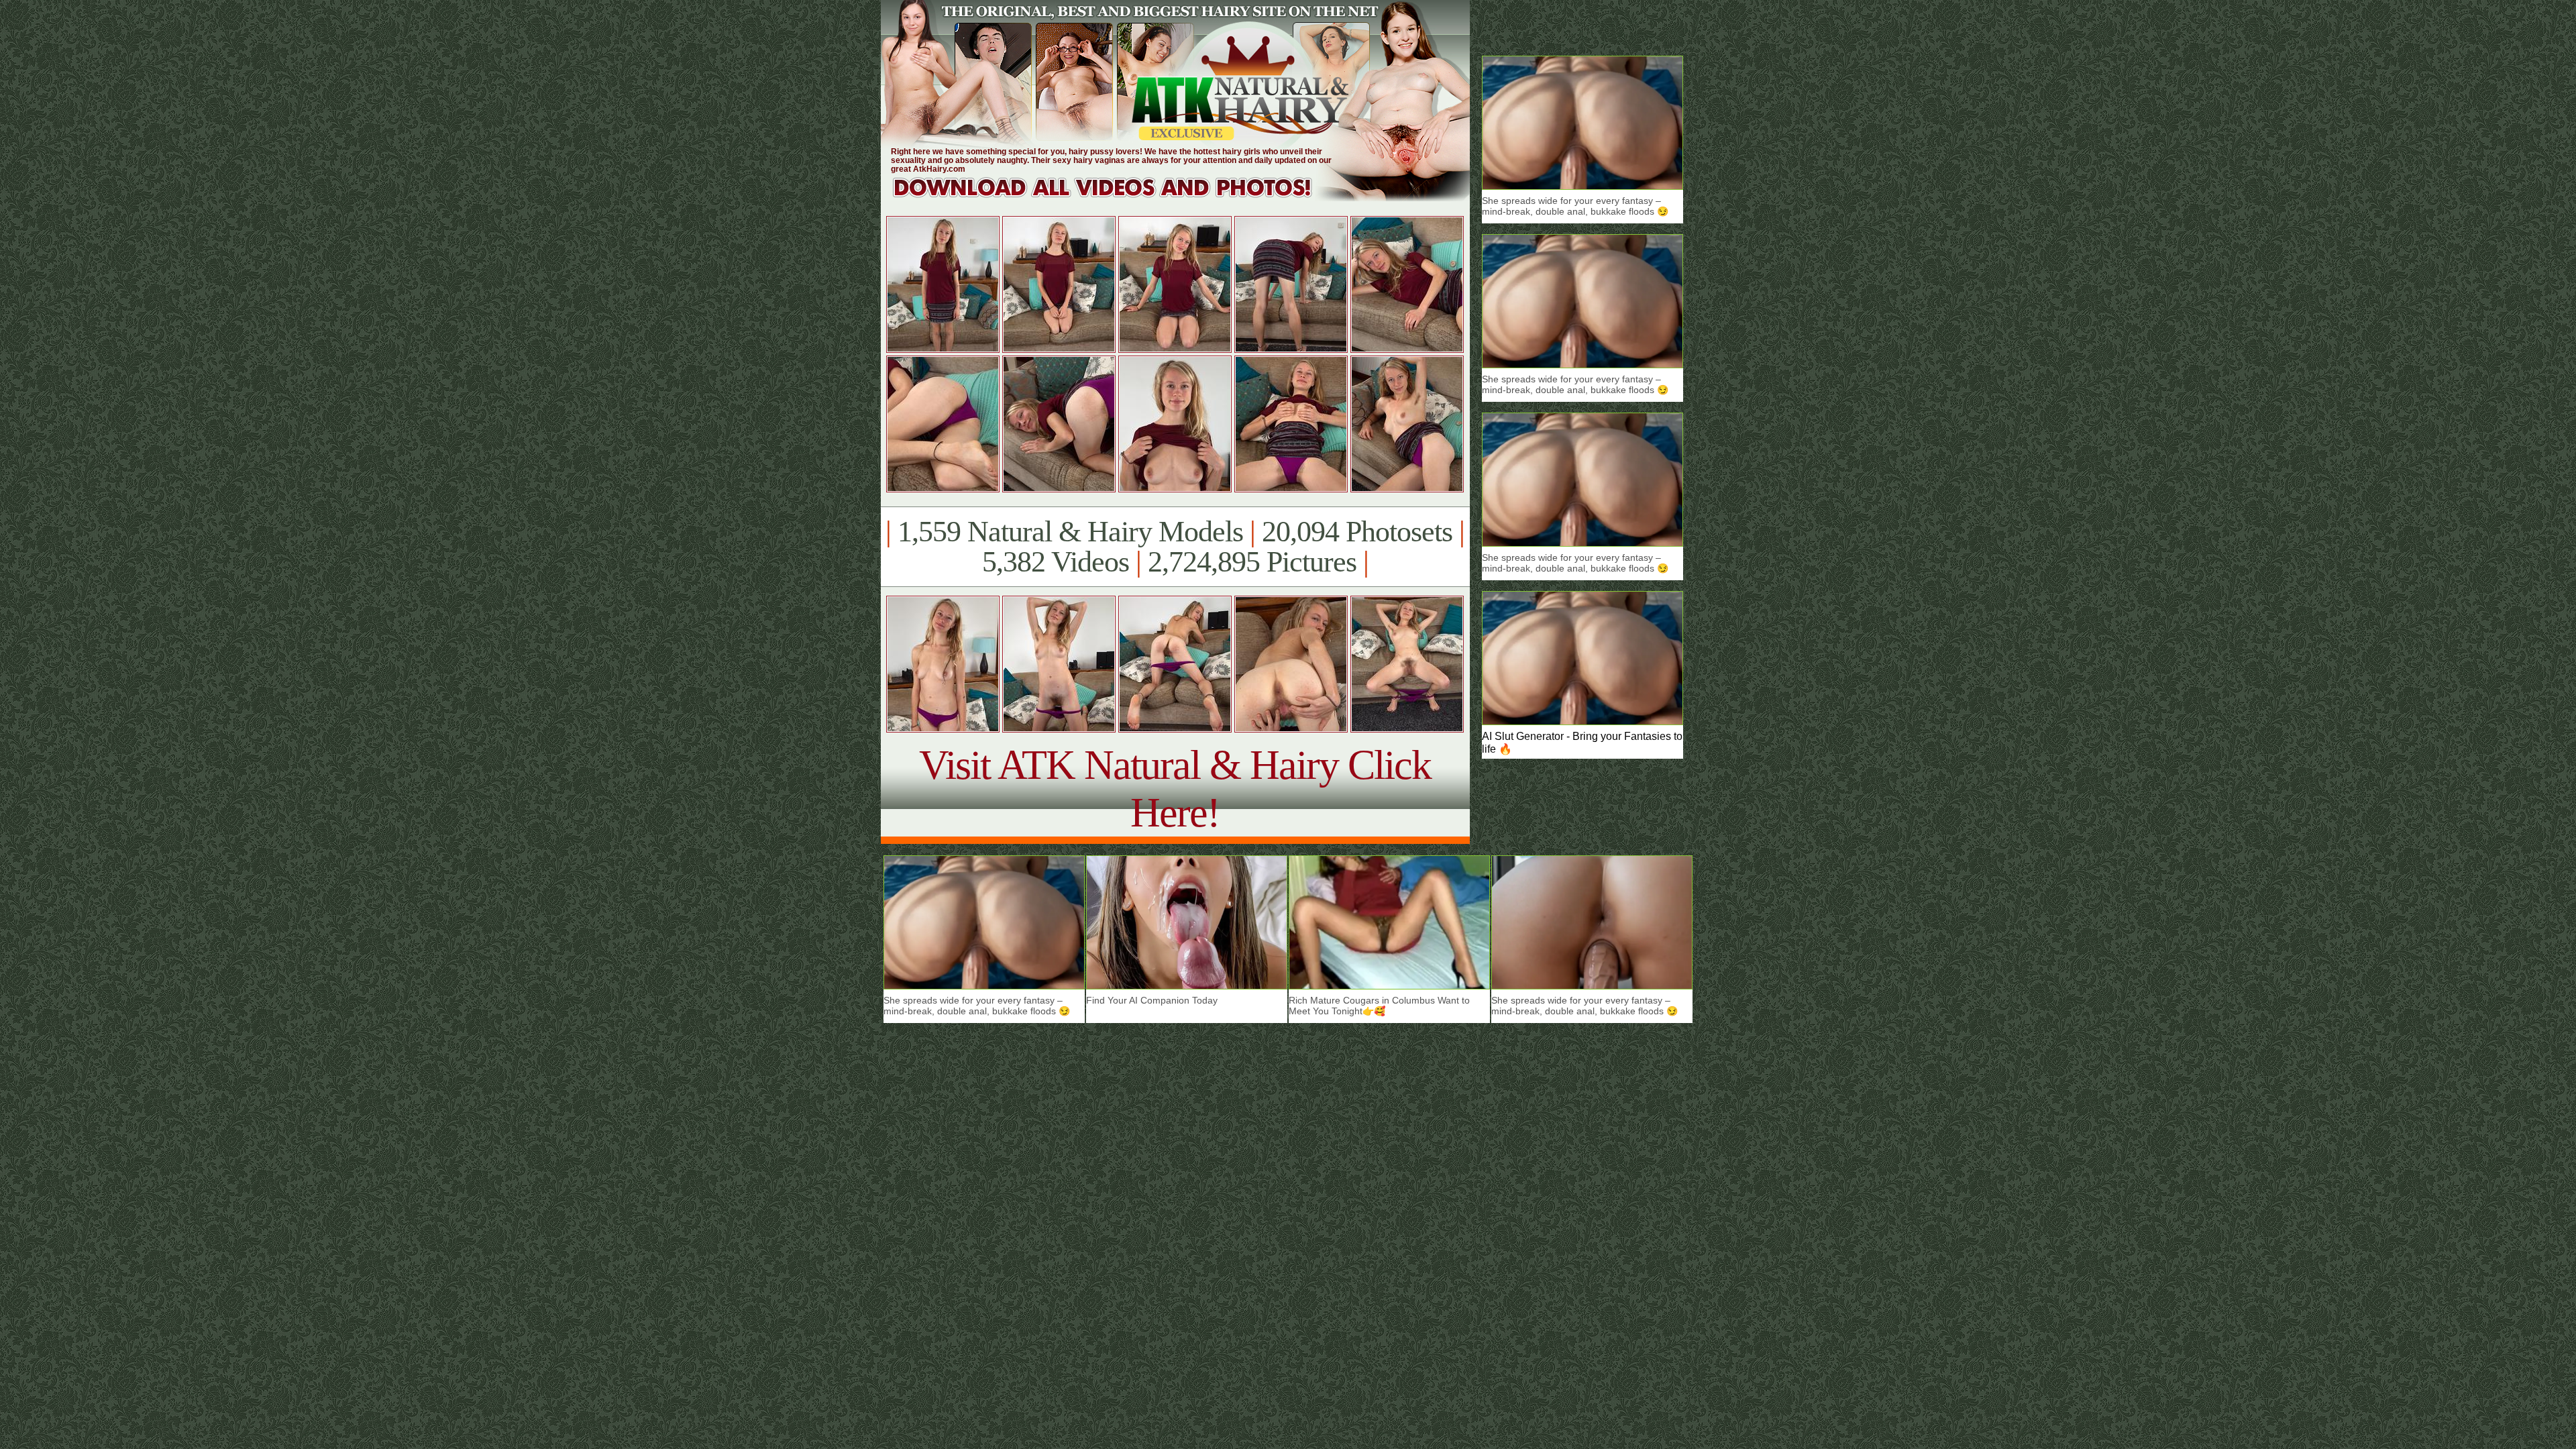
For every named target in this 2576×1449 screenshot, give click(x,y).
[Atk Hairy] (1115, 198)
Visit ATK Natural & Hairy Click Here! (1175, 789)
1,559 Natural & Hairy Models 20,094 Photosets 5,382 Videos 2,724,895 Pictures (1175, 547)
